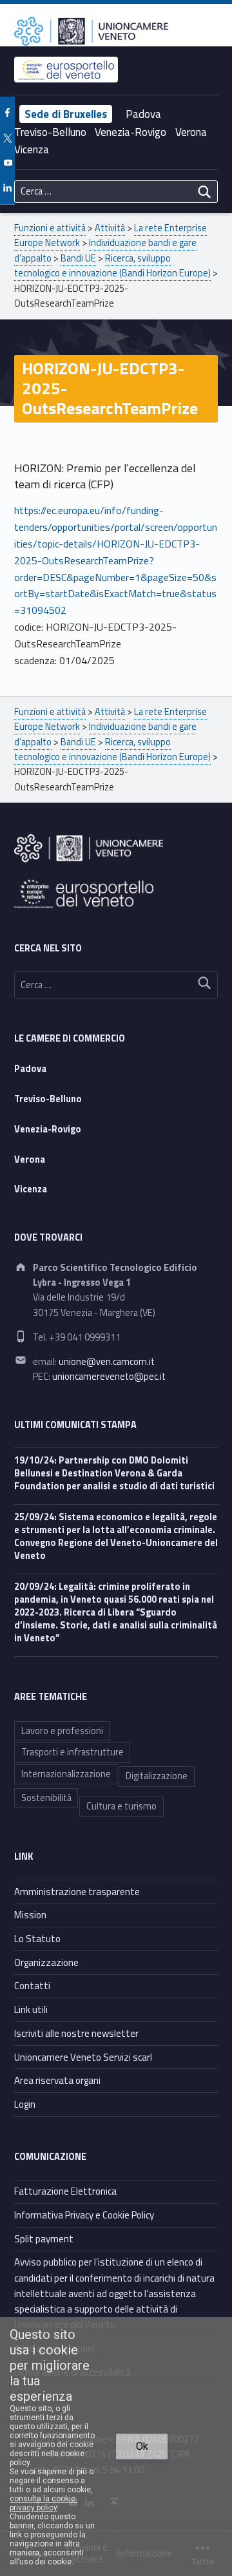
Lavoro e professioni (62, 1731)
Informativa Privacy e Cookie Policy (84, 2215)
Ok (142, 2446)
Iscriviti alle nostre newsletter (76, 2033)
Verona (191, 132)
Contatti (32, 1986)
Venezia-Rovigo (130, 132)
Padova (143, 114)
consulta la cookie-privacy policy (43, 2503)
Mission (30, 1915)
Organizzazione (46, 1962)
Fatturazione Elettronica (65, 2191)
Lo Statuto (37, 1939)
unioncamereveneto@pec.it (109, 1377)
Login (25, 2104)
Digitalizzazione (157, 1776)
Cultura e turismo (121, 1806)
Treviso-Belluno (50, 132)
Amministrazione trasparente (77, 1892)
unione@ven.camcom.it (107, 1362)
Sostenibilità (46, 1798)
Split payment (44, 2239)
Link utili (31, 2009)
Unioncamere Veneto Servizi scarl (83, 2057)
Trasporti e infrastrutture (72, 1752)
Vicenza (32, 149)
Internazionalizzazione (66, 1774)
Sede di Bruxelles (66, 114)
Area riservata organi (57, 2080)
